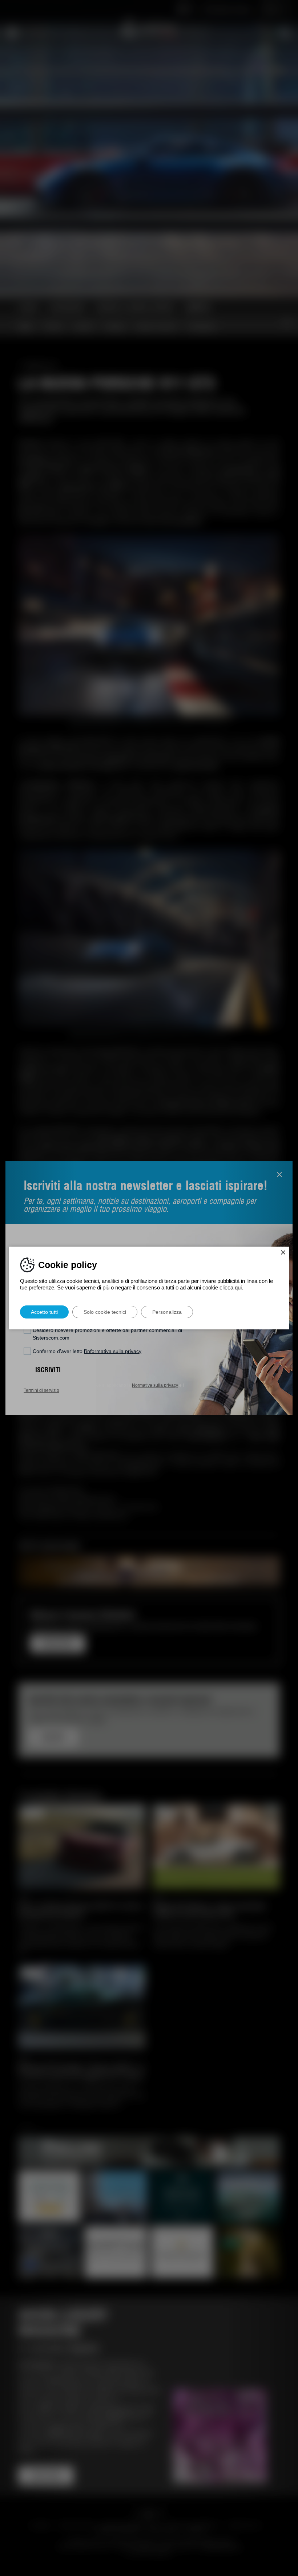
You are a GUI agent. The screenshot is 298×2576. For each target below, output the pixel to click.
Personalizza (167, 1312)
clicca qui (231, 1287)
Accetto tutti (44, 1312)
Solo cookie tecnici (105, 1312)
